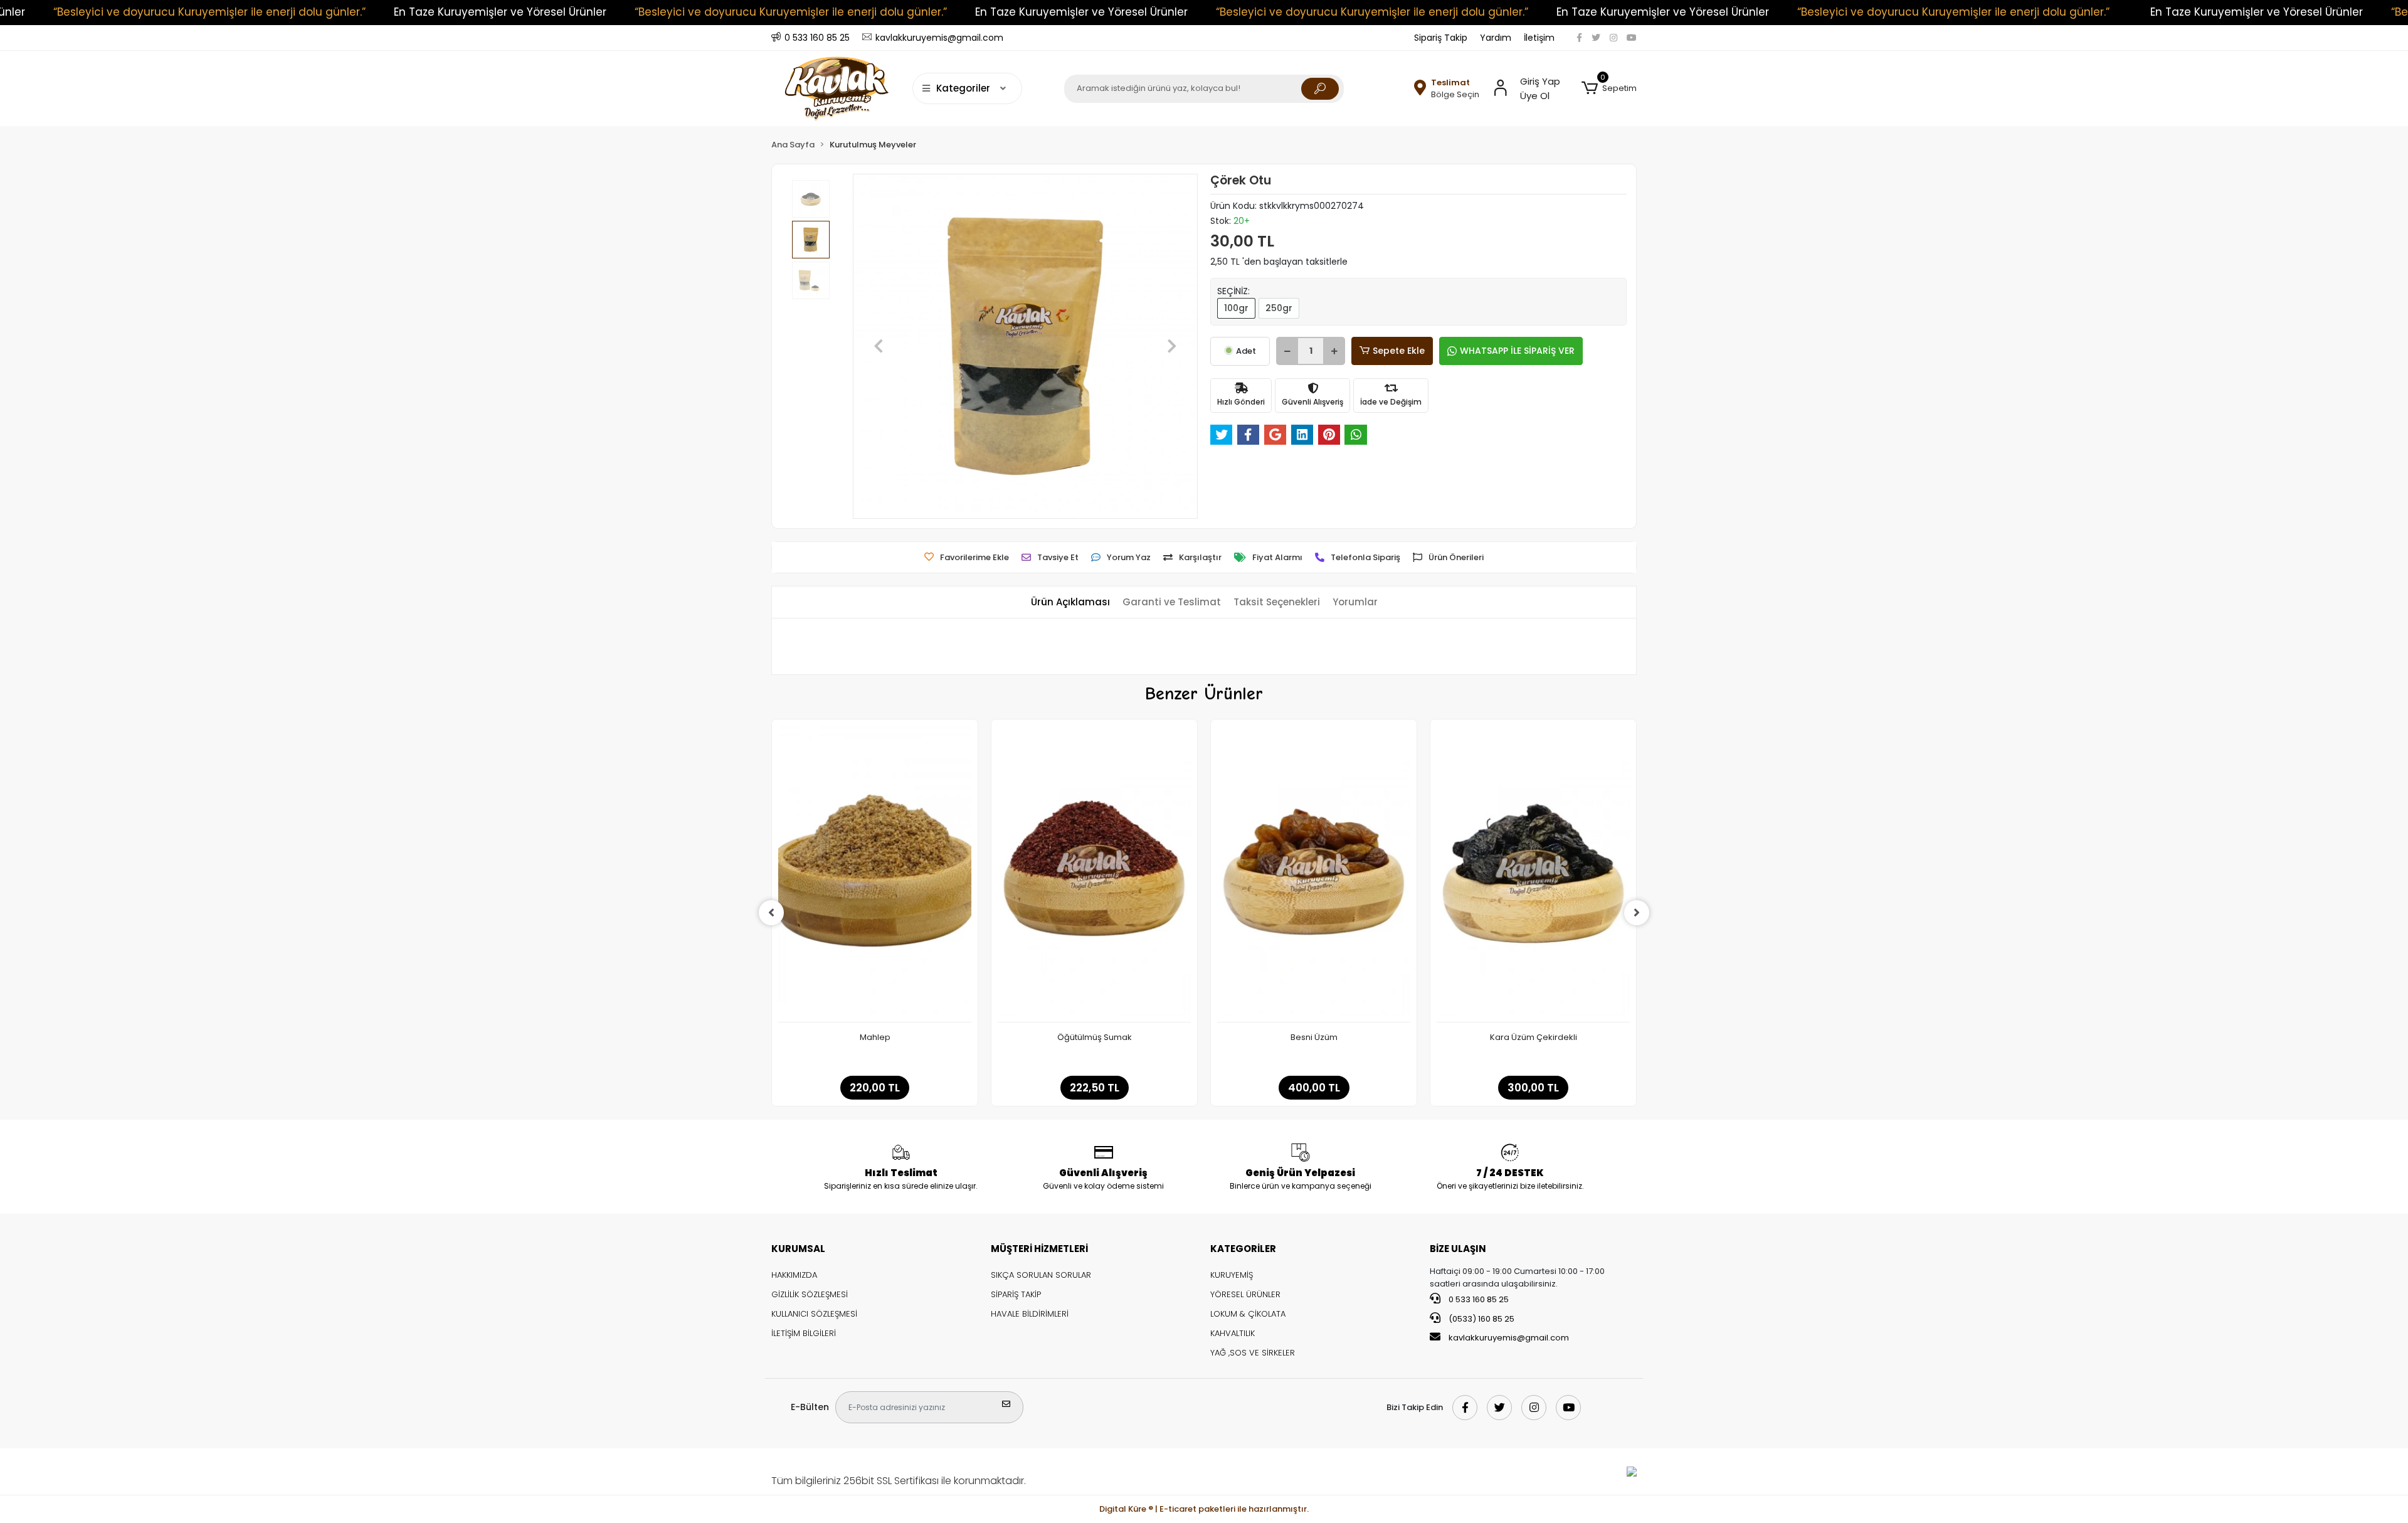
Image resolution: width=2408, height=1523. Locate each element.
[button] (1609, 88)
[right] (1637, 913)
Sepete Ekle (1399, 351)
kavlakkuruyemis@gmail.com (1509, 1338)
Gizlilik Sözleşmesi (810, 1294)
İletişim (1539, 38)
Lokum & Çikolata (1248, 1314)
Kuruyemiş (1232, 1275)
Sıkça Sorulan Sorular (1041, 1275)
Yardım (1496, 38)
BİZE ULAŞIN (1458, 1249)
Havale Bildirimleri (1030, 1314)
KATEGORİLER (1243, 1249)
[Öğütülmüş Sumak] (1094, 874)
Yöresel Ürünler (1245, 1294)
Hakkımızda (794, 1275)
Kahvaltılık (1233, 1333)
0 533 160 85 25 (1478, 1299)
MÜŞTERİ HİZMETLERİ (1039, 1249)
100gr (1236, 308)
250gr (1279, 308)
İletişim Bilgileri (804, 1333)
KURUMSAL (798, 1249)
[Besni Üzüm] (1314, 874)
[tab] (1070, 602)
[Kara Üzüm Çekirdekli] (1533, 874)
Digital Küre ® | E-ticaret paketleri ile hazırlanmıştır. (1204, 1509)
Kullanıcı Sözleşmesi (814, 1314)
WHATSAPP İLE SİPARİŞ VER (1517, 351)
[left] (771, 913)
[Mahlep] (875, 874)
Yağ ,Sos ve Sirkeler (1253, 1353)
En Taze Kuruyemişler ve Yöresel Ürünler (500, 12)
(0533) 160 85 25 (1481, 1319)
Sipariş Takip (1441, 38)
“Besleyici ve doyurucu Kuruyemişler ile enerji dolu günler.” (209, 12)
